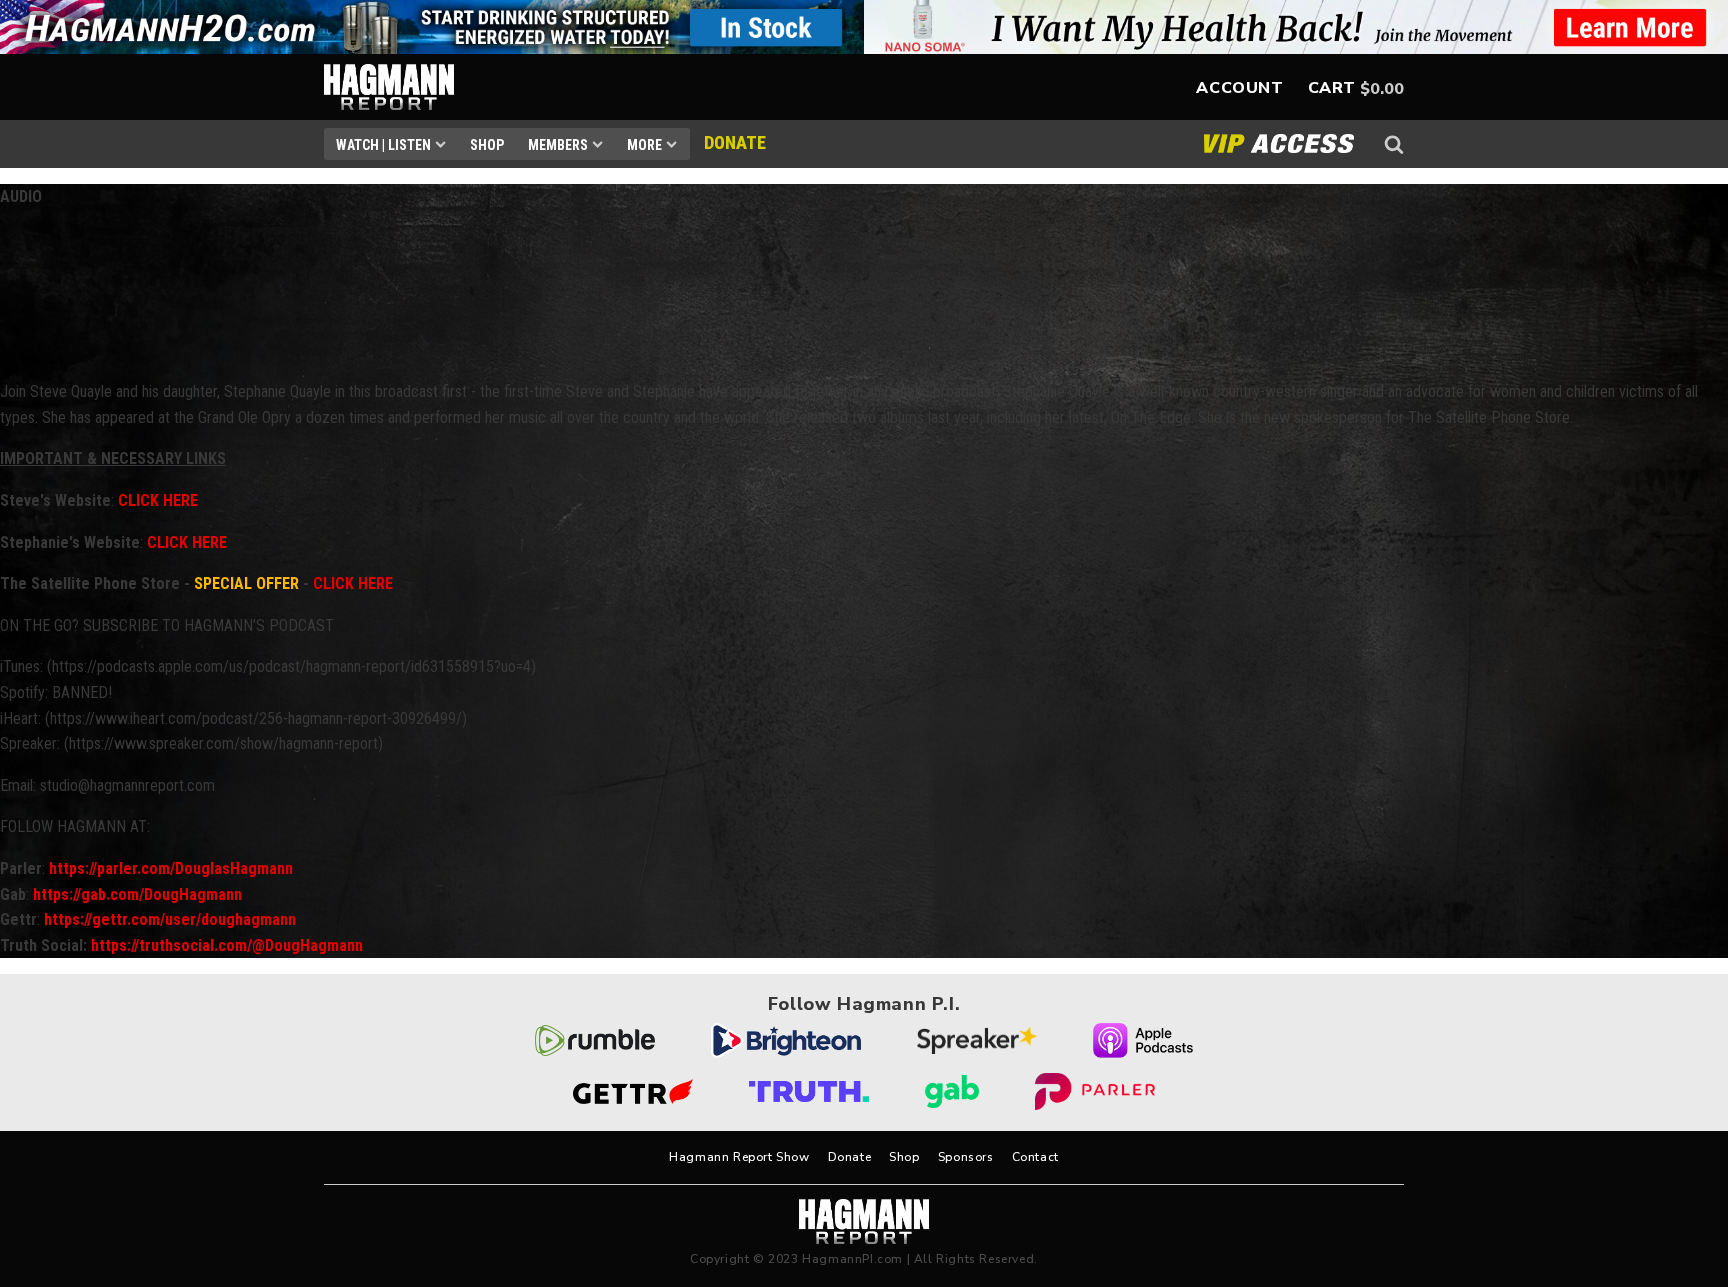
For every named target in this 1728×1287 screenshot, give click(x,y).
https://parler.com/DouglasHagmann (171, 868)
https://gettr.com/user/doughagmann (170, 919)
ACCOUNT (1239, 88)
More (644, 145)
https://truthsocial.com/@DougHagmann (227, 945)
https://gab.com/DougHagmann (137, 894)
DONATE (735, 142)
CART (1332, 88)
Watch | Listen (383, 145)
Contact (1035, 1157)
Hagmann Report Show (739, 1157)
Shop (487, 145)
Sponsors (966, 1157)
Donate (850, 1157)
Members (558, 145)
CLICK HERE (158, 500)
